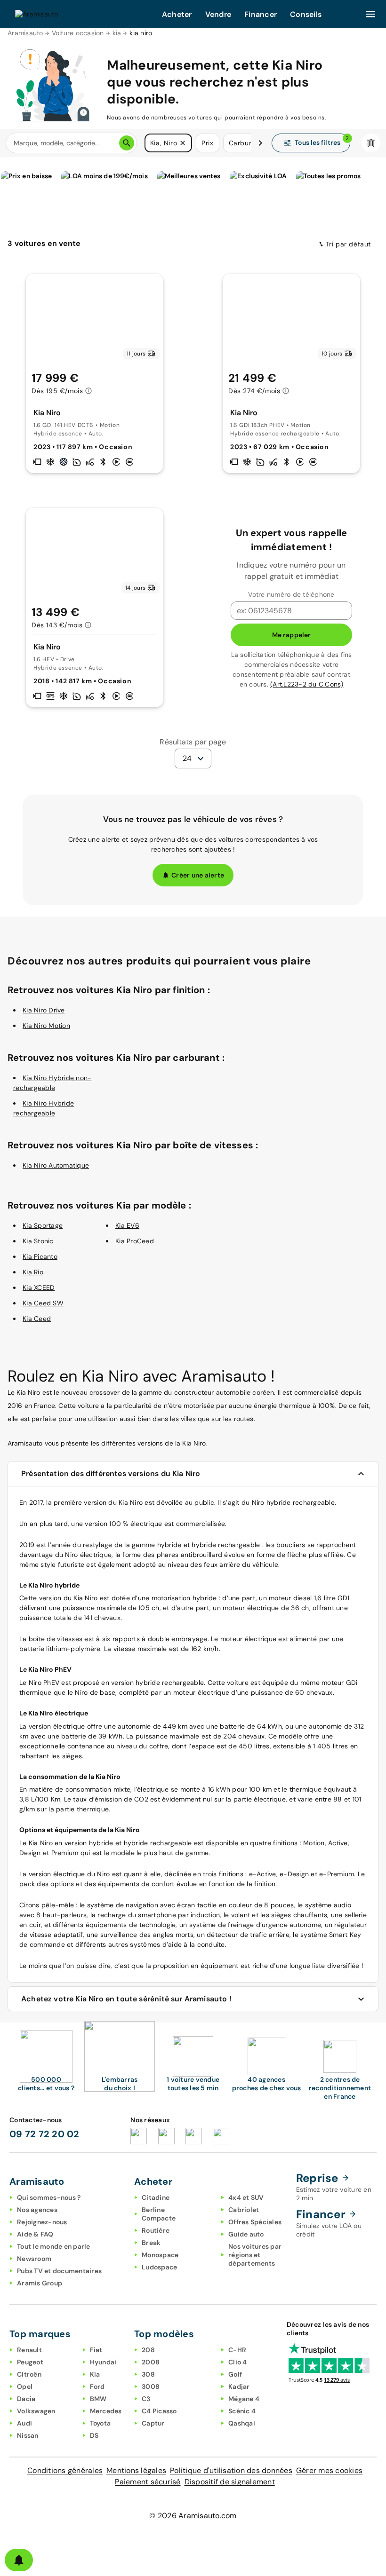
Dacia (26, 2399)
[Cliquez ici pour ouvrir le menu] (370, 14)
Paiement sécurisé (148, 2482)
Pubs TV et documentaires (59, 2271)
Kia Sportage (43, 1225)
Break (151, 2243)
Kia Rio (33, 1272)
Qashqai (242, 2423)
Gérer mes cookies (329, 2470)
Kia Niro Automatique (56, 1165)
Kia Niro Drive (44, 1010)
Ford (97, 2386)
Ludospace (159, 2267)
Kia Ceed (37, 1319)
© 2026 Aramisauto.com (193, 2516)
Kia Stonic (38, 1241)
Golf (235, 2374)
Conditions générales (65, 2470)
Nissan (28, 2435)
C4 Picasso (159, 2411)
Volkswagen (36, 2411)
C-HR (237, 2350)
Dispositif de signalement (230, 2482)
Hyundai (103, 2362)
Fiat (96, 2350)
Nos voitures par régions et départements (255, 2255)
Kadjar (239, 2386)
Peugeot (30, 2362)
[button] (183, 143)
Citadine (156, 2197)
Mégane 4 (244, 2399)
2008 (151, 2362)
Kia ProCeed (135, 1241)
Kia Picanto (40, 1256)
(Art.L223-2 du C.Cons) (307, 684)
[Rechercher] (127, 143)
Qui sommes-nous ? (49, 2197)
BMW (98, 2399)
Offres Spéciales (255, 2222)
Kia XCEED (39, 1288)
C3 (146, 2399)
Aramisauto (25, 33)
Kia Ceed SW (43, 1303)
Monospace (160, 2255)
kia (117, 33)
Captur (153, 2423)
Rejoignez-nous (42, 2222)
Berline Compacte (159, 2214)
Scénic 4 (242, 2411)
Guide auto (246, 2234)
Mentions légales (136, 2470)
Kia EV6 (127, 1225)
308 (148, 2374)
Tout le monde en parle (54, 2246)
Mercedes (106, 2411)
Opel (25, 2386)
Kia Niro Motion (46, 1026)
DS (94, 2435)
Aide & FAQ (35, 2234)
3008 (151, 2386)
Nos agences (37, 2210)
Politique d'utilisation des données (231, 2470)
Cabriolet (244, 2210)
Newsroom (34, 2259)
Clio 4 (238, 2362)
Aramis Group (40, 2283)
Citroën (29, 2374)
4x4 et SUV (246, 2197)
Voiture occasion (78, 33)
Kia (95, 2374)
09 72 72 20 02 (44, 2134)
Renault (29, 2350)
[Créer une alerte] (19, 2560)
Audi (24, 2423)
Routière (156, 2230)
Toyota (101, 2423)
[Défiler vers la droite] (260, 143)
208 (148, 2350)
